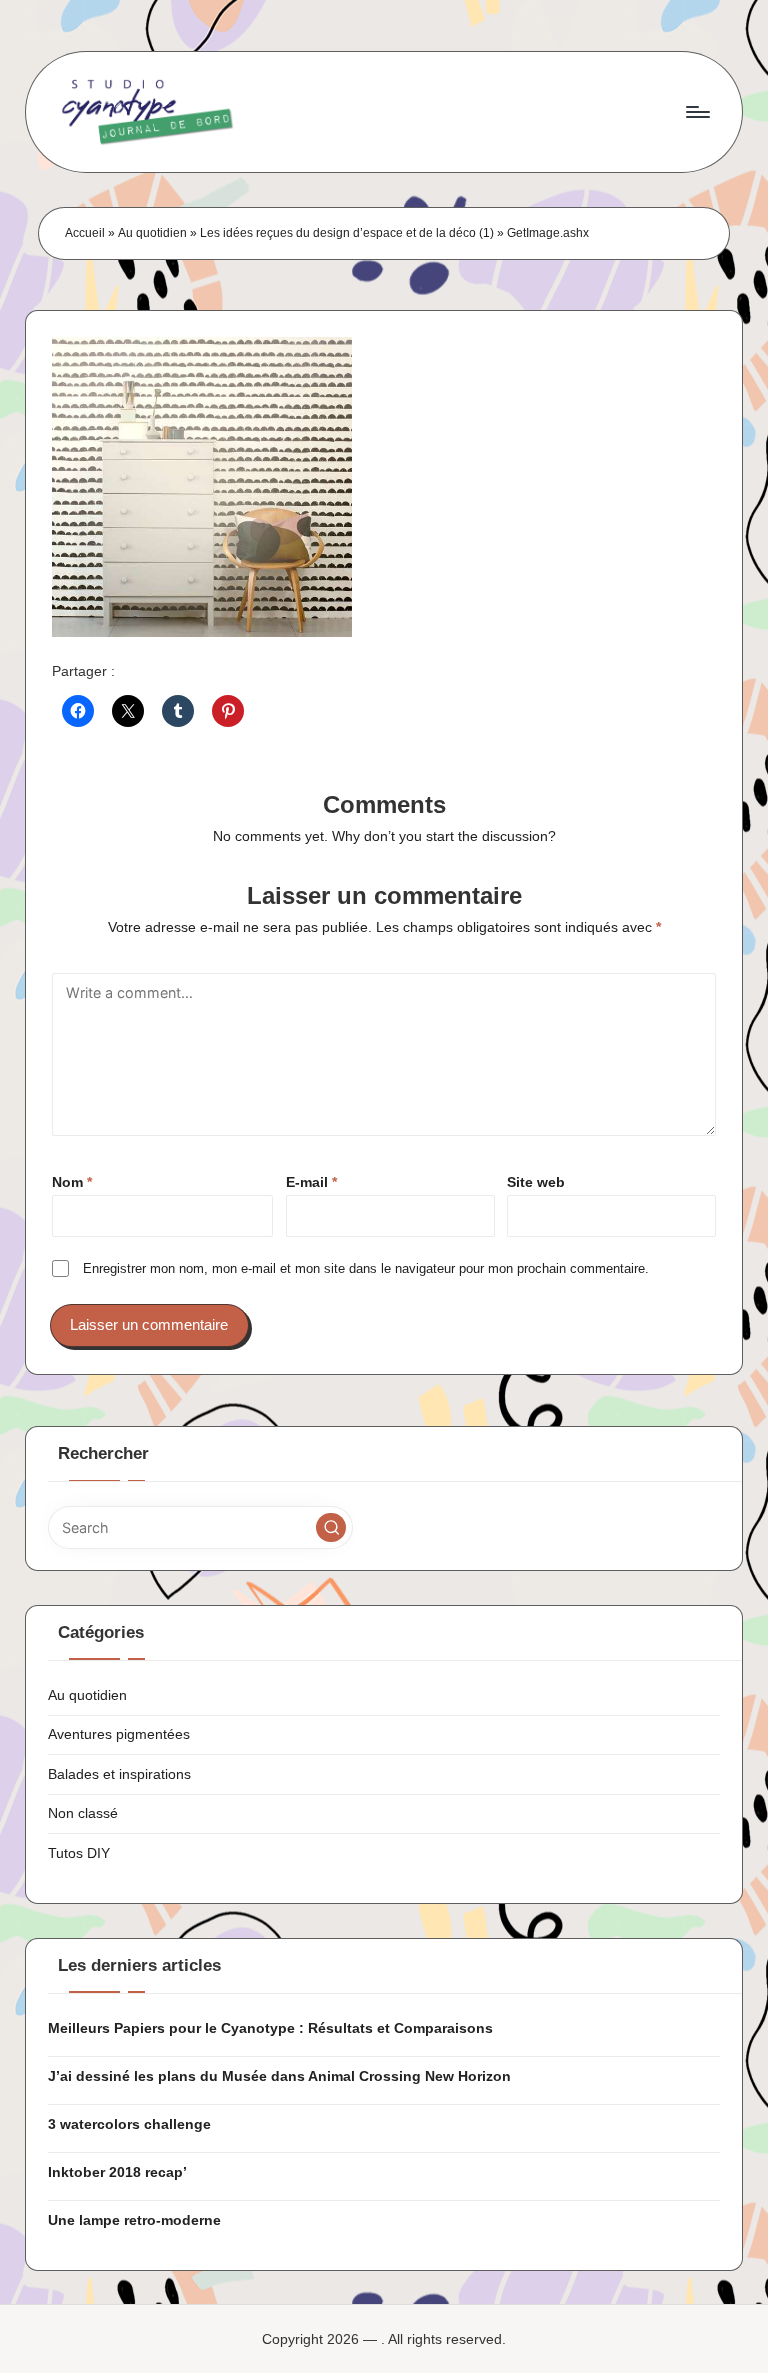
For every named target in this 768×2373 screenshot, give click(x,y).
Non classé (83, 1813)
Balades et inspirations (119, 1774)
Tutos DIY (79, 1853)
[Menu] (696, 112)
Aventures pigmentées (119, 1734)
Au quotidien (152, 233)
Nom (72, 1182)
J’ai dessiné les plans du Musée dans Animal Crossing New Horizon (279, 2076)
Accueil (85, 233)
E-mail (311, 1182)
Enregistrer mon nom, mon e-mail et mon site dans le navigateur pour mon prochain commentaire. (366, 1268)
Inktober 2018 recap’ (117, 2172)
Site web (536, 1182)
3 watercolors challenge (129, 2124)
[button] (331, 1528)
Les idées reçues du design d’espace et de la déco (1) (347, 233)
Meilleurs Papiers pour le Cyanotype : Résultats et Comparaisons (270, 2028)
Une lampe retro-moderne (134, 2220)
